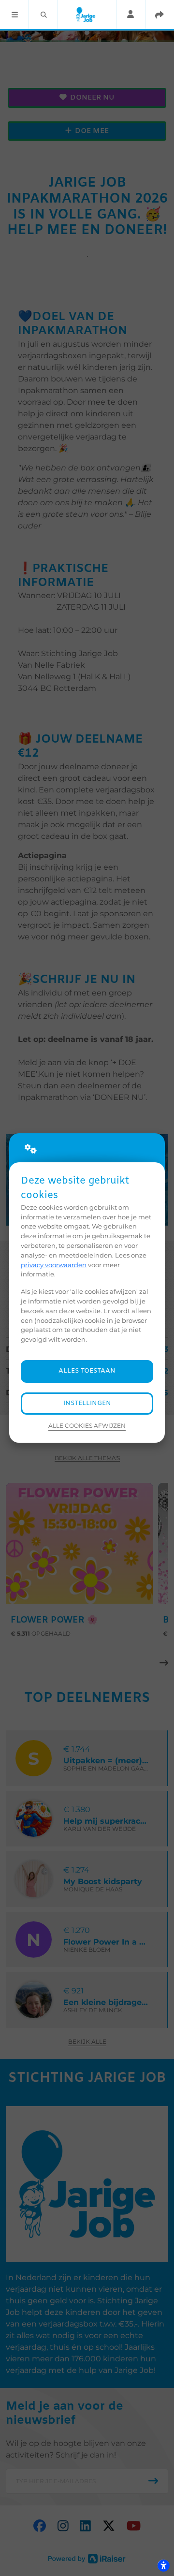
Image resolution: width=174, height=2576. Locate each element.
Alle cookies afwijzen (87, 1426)
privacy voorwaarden (54, 1265)
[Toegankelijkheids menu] (163, 2565)
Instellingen (87, 1403)
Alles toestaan (87, 1371)
